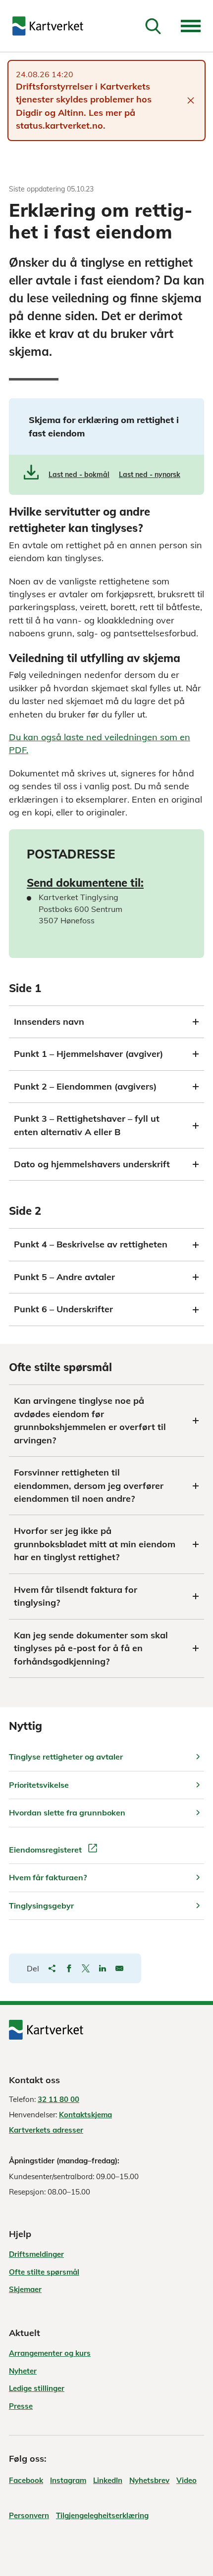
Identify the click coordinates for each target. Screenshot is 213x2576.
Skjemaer (25, 2289)
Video (186, 2480)
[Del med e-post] (119, 1968)
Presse (21, 2406)
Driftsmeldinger (36, 2254)
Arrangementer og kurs (50, 2353)
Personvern (29, 2515)
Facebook (26, 2480)
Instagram (68, 2480)
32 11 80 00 (58, 2099)
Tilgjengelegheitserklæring (102, 2515)
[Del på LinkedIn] (103, 1968)
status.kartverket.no (59, 125)
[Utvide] (191, 26)
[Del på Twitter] (86, 1968)
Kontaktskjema (85, 2115)
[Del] (52, 1968)
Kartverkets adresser (46, 2130)
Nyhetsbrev (149, 2480)
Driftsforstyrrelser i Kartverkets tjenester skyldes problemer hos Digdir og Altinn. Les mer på (84, 99)
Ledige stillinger (37, 2388)
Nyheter (23, 2371)
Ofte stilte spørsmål (44, 2272)
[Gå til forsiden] (48, 26)
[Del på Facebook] (69, 1968)
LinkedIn (108, 2480)
